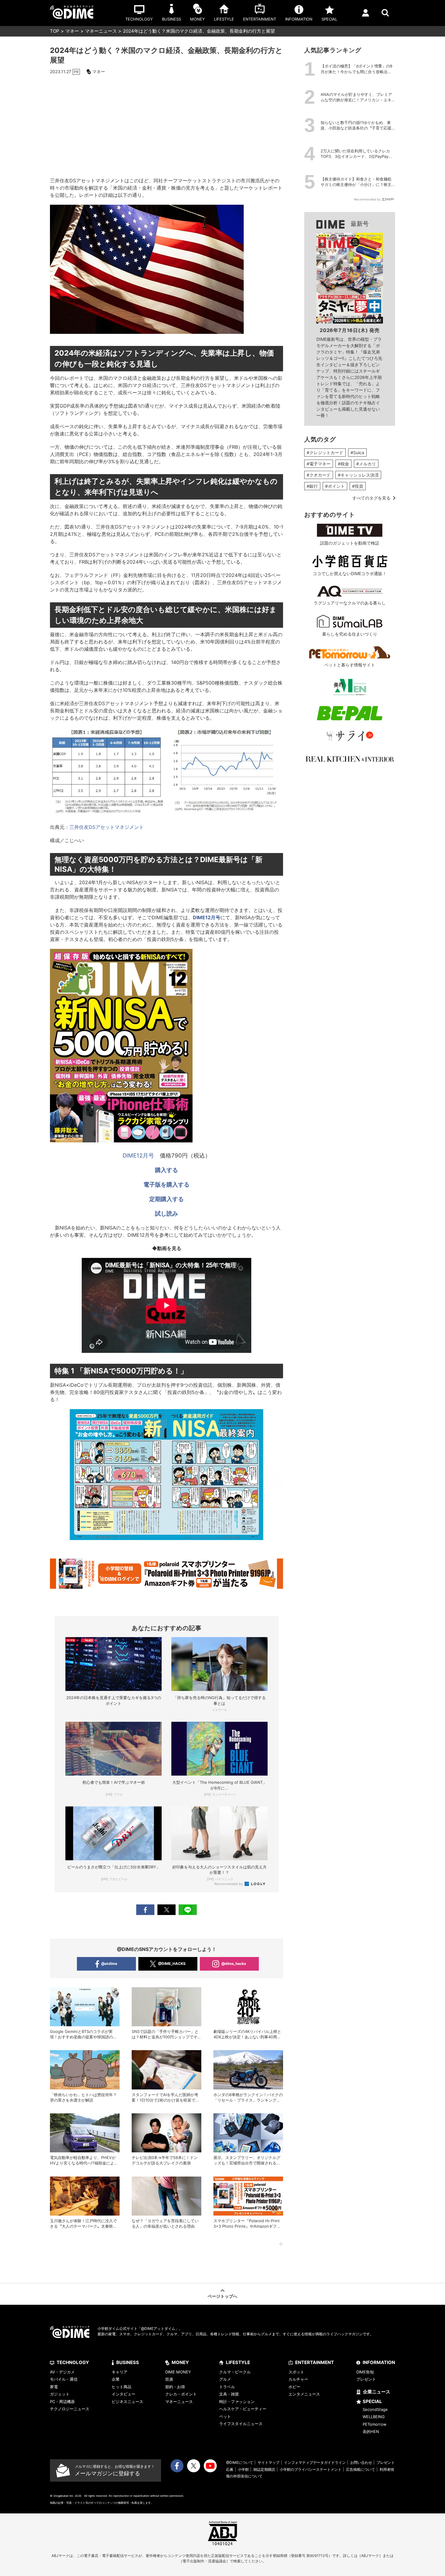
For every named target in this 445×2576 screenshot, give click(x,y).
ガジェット (60, 2394)
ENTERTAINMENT (315, 2362)
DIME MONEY (178, 2372)
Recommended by (229, 1884)
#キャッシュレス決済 (358, 475)
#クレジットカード (325, 453)
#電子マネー (319, 464)
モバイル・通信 (64, 2379)
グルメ (225, 2379)
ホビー (294, 2387)
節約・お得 (175, 2387)
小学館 (243, 2469)
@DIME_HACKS (172, 1964)
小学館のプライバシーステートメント (311, 2469)
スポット (296, 2372)
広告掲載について (361, 2469)
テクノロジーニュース (70, 2409)
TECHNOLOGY (73, 2362)
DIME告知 (365, 2372)
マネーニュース (101, 31)
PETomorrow (375, 2424)
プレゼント (366, 2379)
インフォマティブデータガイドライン (315, 2462)
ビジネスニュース (127, 2402)
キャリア (120, 2372)
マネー (72, 31)
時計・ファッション (237, 2402)
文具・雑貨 (229, 2394)
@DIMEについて (240, 2462)
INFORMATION (379, 2362)
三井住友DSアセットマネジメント (107, 827)
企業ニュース (377, 2392)
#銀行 (312, 486)
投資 (169, 2379)
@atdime (109, 1964)
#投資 (358, 486)
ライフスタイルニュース (241, 2424)
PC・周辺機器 (62, 2402)
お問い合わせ (361, 2462)
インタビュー (124, 2394)
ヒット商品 (122, 2387)
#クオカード (319, 475)
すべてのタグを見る (371, 498)
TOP (55, 31)
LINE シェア (188, 1910)
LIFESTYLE (238, 2362)
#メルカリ (366, 464)
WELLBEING (374, 2417)
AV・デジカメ (62, 2372)
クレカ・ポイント (181, 2394)
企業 (116, 2379)
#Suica (357, 453)
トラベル (227, 2387)
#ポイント (335, 486)
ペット (225, 2416)
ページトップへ (222, 2296)
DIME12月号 (138, 1156)
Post (166, 1910)
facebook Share (145, 1910)
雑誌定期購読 (264, 2469)
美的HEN (371, 2431)
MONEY (180, 2362)
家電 (54, 2387)
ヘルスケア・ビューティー (243, 2409)
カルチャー (298, 2379)
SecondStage (375, 2409)
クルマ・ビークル (235, 2372)
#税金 (343, 464)
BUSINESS (128, 2362)
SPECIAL (372, 2401)
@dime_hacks (234, 1964)
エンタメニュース (304, 2394)
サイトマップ (269, 2462)
